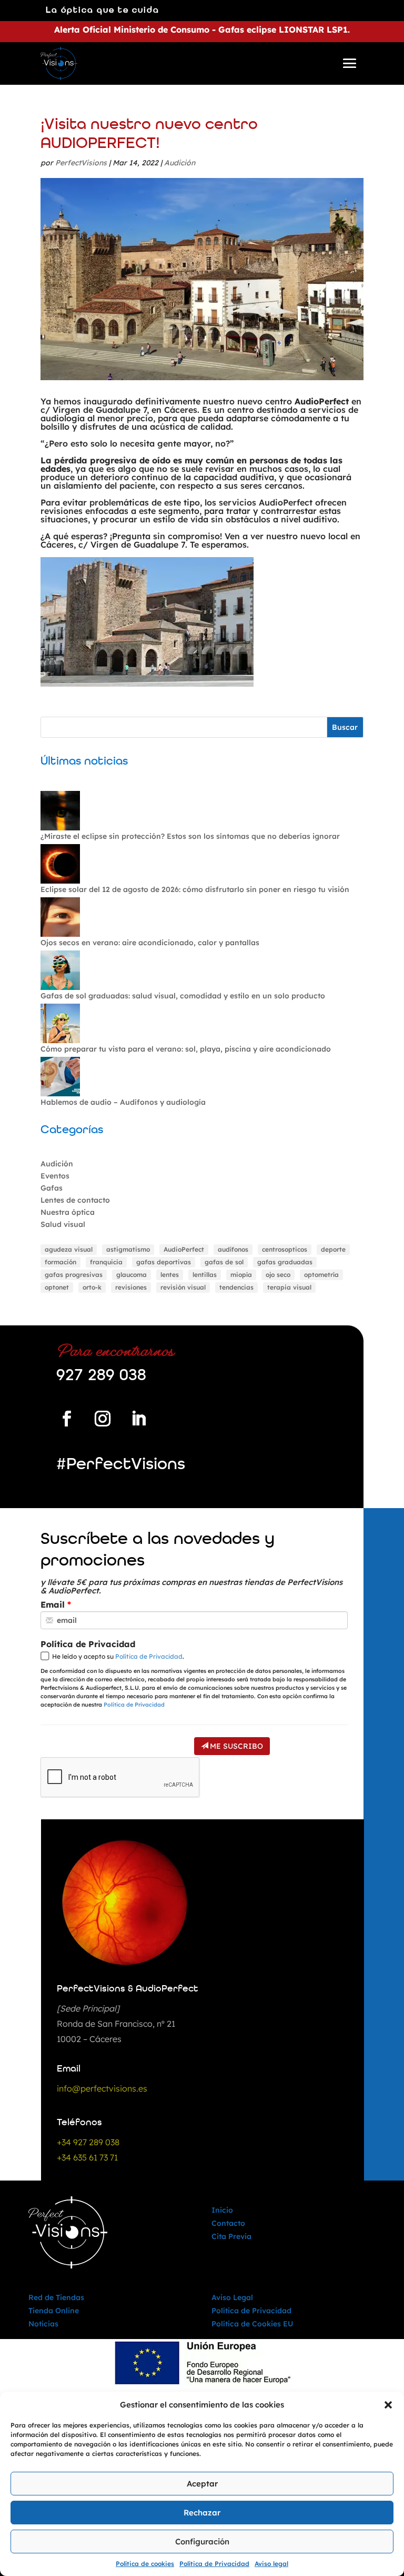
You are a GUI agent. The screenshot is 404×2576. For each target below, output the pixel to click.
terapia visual (289, 1287)
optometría (321, 1275)
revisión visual (183, 1287)
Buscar (345, 727)
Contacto (228, 2223)
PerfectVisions (81, 163)
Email (53, 1604)
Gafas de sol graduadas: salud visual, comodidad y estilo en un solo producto (183, 996)
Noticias (43, 2324)
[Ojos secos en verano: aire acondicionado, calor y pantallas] (60, 918)
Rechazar (202, 2513)
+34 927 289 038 (88, 2142)
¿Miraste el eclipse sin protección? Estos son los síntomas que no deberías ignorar (190, 836)
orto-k (92, 1287)
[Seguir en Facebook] (67, 1419)
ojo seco (278, 1275)
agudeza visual (69, 1249)
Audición (180, 163)
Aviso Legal (232, 2297)
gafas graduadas (285, 1262)
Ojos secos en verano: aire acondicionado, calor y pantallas (150, 943)
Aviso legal (271, 2564)
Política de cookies (145, 2564)
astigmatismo (128, 1249)
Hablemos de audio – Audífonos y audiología (123, 1102)
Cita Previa (231, 2236)
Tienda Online (54, 2311)
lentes (170, 1275)
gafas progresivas (74, 1275)
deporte (333, 1249)
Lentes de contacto (75, 1200)
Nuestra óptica (68, 1212)
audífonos (233, 1249)
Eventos (55, 1176)
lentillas (205, 1275)
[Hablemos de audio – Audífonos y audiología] (60, 1077)
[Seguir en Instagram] (103, 1419)
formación (60, 1262)
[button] (388, 2405)
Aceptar (202, 2484)
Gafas (52, 1188)
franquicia (106, 1262)
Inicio (222, 2210)
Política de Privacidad (214, 2564)
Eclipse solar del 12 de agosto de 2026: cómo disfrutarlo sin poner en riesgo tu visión (195, 889)
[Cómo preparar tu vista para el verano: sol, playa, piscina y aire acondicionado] (60, 1024)
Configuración (202, 2542)
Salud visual (63, 1224)
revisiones (131, 1287)
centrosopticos (285, 1249)
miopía (241, 1275)
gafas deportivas (164, 1262)
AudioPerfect (184, 1249)
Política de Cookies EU (252, 2324)
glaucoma (132, 1275)
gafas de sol (224, 1262)
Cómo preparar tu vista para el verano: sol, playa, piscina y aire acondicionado (186, 1049)
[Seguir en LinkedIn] (138, 1419)
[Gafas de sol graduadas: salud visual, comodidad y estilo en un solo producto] (60, 971)
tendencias (236, 1287)
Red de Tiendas (56, 2297)
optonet (57, 1287)
